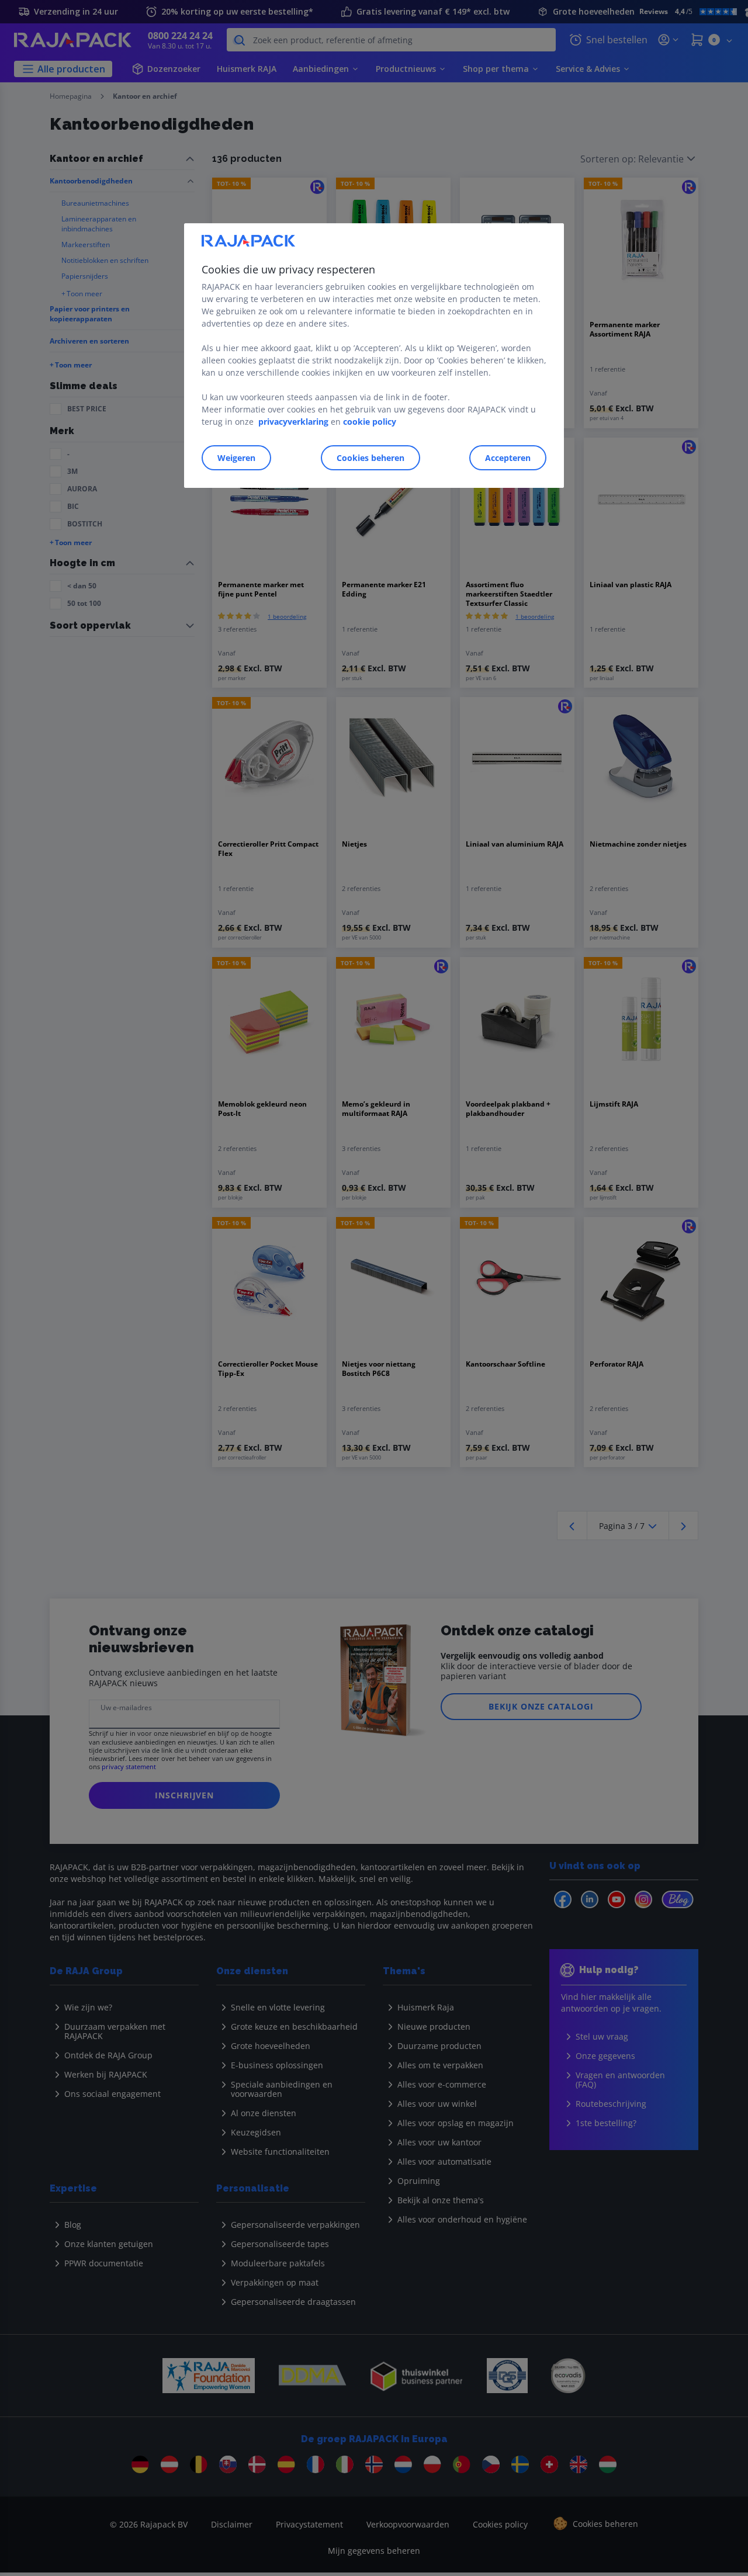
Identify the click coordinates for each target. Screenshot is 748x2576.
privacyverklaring (293, 422)
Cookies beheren (370, 458)
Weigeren (236, 458)
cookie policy (370, 422)
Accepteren (508, 458)
